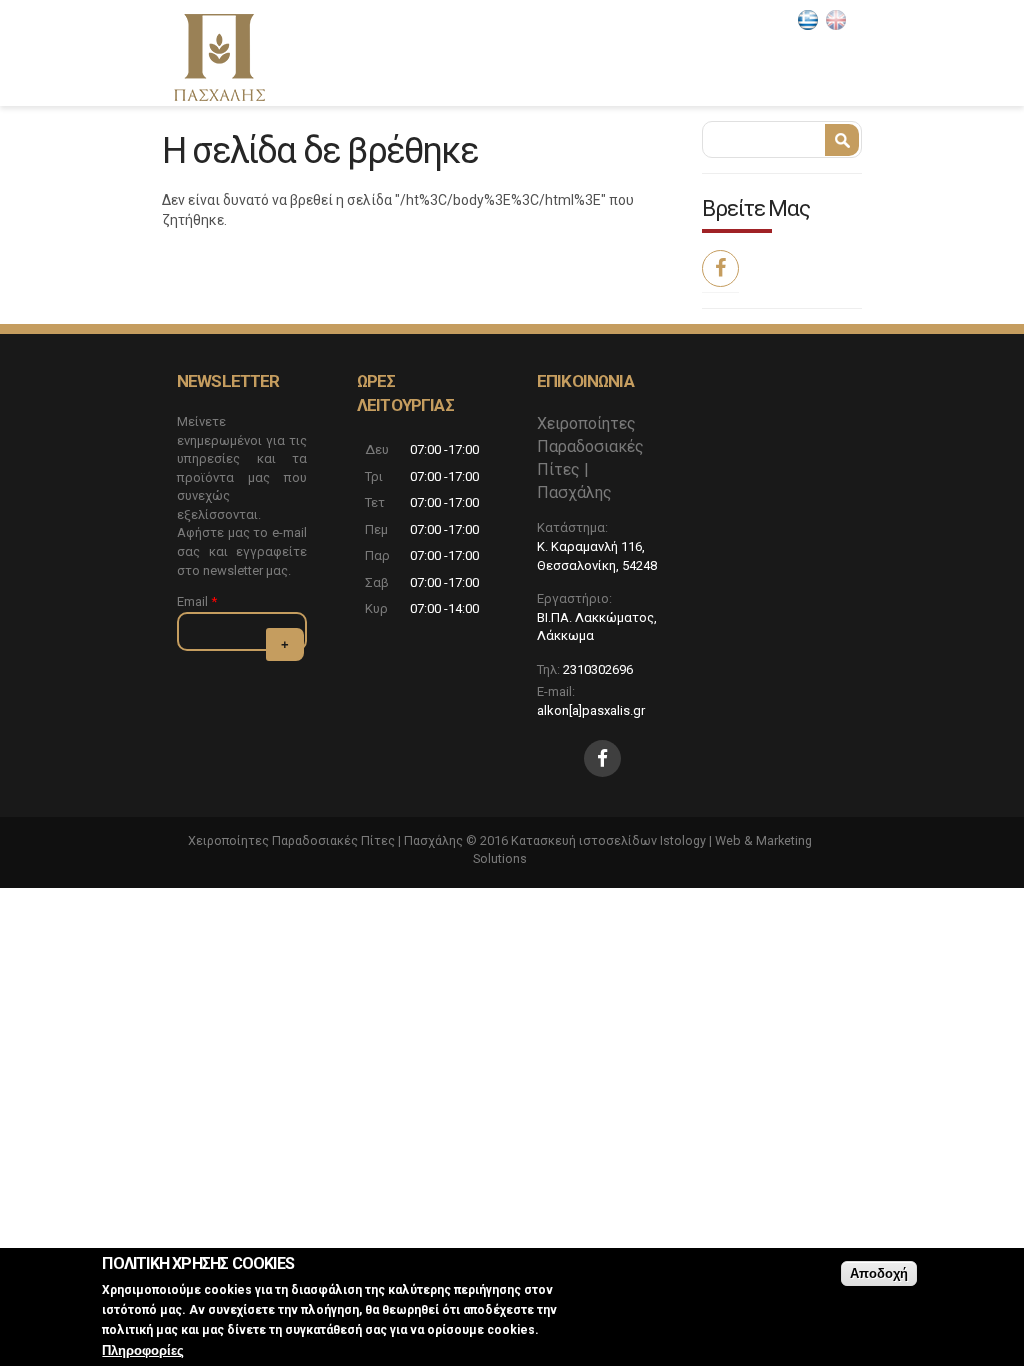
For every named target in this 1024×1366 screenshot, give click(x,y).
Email (197, 601)
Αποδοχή (879, 1273)
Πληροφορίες (143, 1350)
